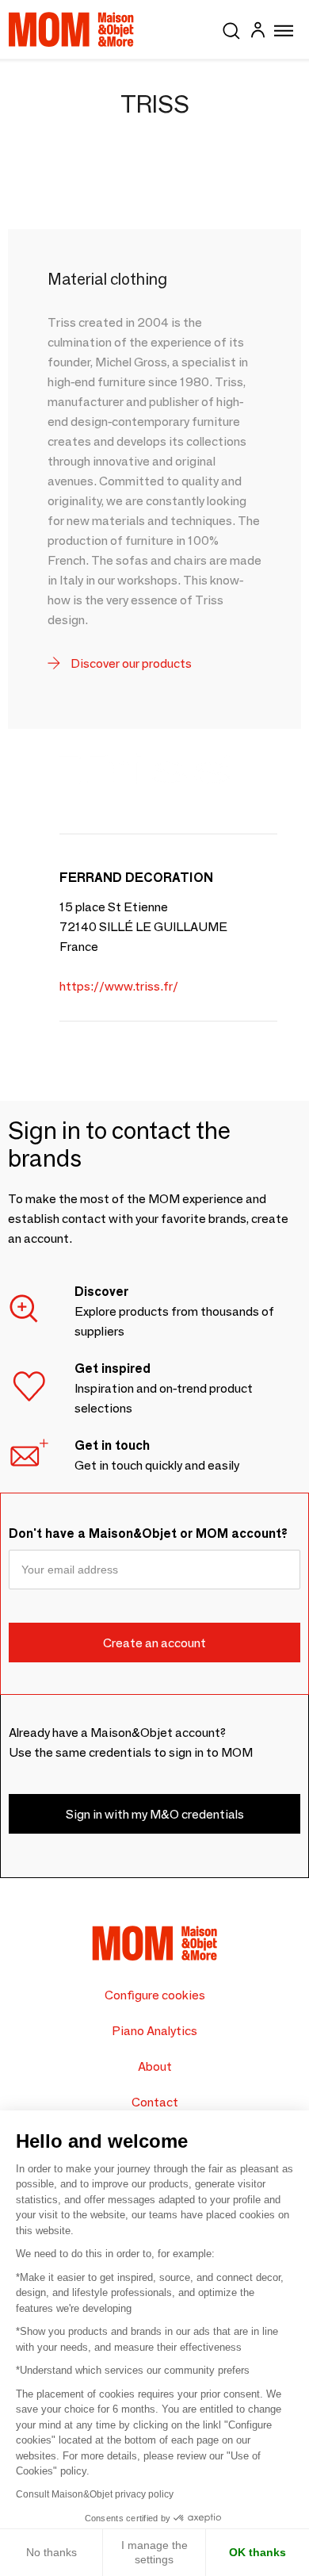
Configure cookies (155, 1995)
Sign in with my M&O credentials (155, 1814)
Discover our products (130, 663)
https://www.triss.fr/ (119, 986)
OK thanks (257, 2552)
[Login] (257, 32)
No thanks (51, 2552)
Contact (155, 2102)
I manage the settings (154, 2552)
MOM (71, 29)
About (155, 2066)
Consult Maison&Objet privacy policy (95, 2494)
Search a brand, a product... (231, 28)
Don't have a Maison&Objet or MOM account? (148, 1533)
